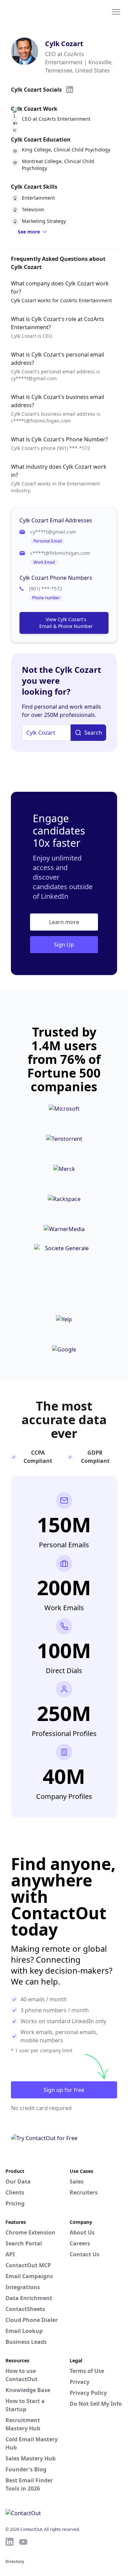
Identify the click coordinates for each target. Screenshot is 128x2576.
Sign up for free (64, 2090)
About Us (82, 2232)
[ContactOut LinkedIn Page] (10, 2542)
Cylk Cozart (64, 44)
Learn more (64, 922)
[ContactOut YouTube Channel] (23, 2542)
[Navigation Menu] (116, 11)
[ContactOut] (39, 11)
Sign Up (64, 945)
